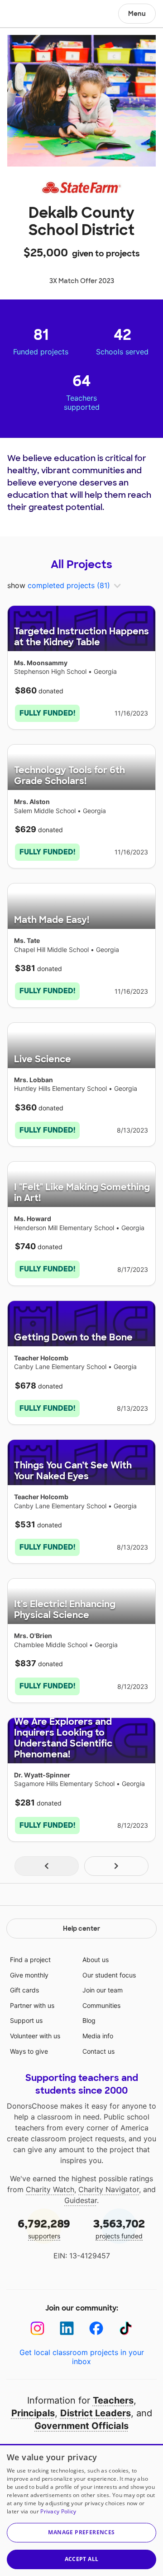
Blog (89, 2020)
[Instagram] (37, 2328)
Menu (137, 14)
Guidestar (81, 2200)
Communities (101, 2005)
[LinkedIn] (67, 2328)
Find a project (30, 1960)
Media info (98, 2036)
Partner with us (32, 2005)
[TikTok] (126, 2328)
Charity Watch (50, 2189)
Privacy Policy (58, 2511)
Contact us (98, 2051)
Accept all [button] (82, 2559)
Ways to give (29, 2051)
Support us (26, 2020)
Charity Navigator (109, 2189)
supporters (44, 2228)
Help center (81, 1928)
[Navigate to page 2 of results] (116, 1866)
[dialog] (81, 2510)
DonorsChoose (29, 15)
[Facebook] (96, 2328)
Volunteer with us (35, 2036)
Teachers (113, 2400)
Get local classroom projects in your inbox (82, 2357)
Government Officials (81, 2426)
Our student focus (109, 1975)
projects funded (119, 2228)
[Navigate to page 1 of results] (47, 1866)
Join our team (103, 1990)
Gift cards (24, 1990)
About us (96, 1960)
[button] (81, 2533)
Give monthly (29, 1975)
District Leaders (96, 2413)
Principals (33, 2413)
